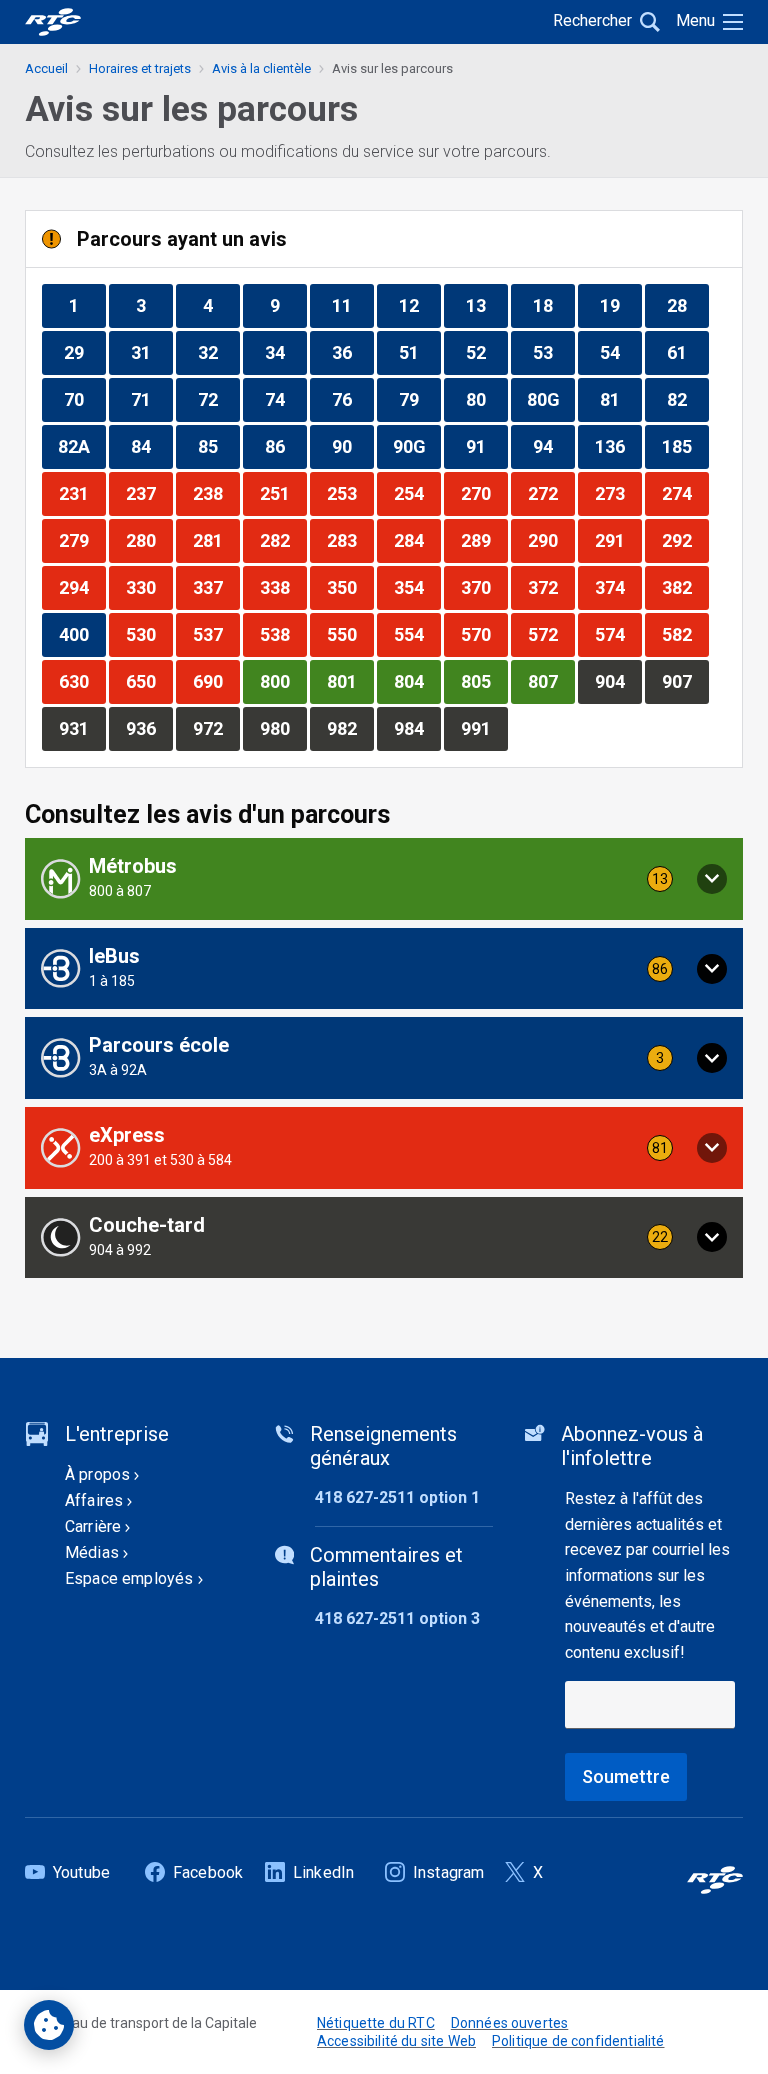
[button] (384, 879)
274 (685, 493)
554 (417, 634)
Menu (695, 20)
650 (149, 681)
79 (419, 399)
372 (551, 587)
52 (486, 352)
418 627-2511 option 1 (397, 1497)
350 (350, 587)
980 (283, 728)
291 (618, 540)
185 (685, 446)
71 (151, 399)
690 (216, 681)
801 (350, 681)
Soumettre (626, 1776)
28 (687, 305)
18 (553, 305)
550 (350, 634)
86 (285, 446)
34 (285, 352)
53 (553, 352)
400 (82, 634)
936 (149, 728)
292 (685, 540)
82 (687, 399)
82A (81, 446)
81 (620, 399)
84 (151, 446)
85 (218, 446)
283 (350, 540)
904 (618, 681)
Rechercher (592, 20)
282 (283, 540)
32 (218, 352)
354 (417, 587)
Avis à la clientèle (261, 68)
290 (551, 540)
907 (685, 681)
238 (216, 493)
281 (216, 540)
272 (551, 493)
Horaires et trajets (140, 68)
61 (687, 352)
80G (550, 399)
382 (685, 587)
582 (685, 634)
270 (484, 493)
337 (216, 587)
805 (484, 681)
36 (352, 352)
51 (419, 352)
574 (618, 634)
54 (620, 352)
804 (417, 681)
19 (620, 305)
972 (216, 728)
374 (618, 587)
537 (216, 634)
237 (149, 493)
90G (416, 446)
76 (352, 399)
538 (283, 634)
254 (417, 493)
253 (350, 493)
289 (484, 540)
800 (283, 681)
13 (486, 305)
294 (82, 587)
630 (82, 681)
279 (82, 540)
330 (149, 587)
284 (417, 540)
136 (618, 446)
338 (283, 587)
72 (218, 399)
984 (417, 728)
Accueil (46, 68)
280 (149, 540)
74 (285, 399)
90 (352, 446)
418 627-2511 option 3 (397, 1618)
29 (84, 352)
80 (486, 399)
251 (283, 493)
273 (618, 493)
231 (82, 493)
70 (84, 399)
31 (151, 352)
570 (484, 634)
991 (484, 728)
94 (553, 446)
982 (350, 728)
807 (551, 681)
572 (551, 634)
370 (484, 587)
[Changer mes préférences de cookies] (49, 2025)
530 (149, 634)
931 (82, 728)
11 (352, 305)
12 (419, 305)
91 (486, 446)
